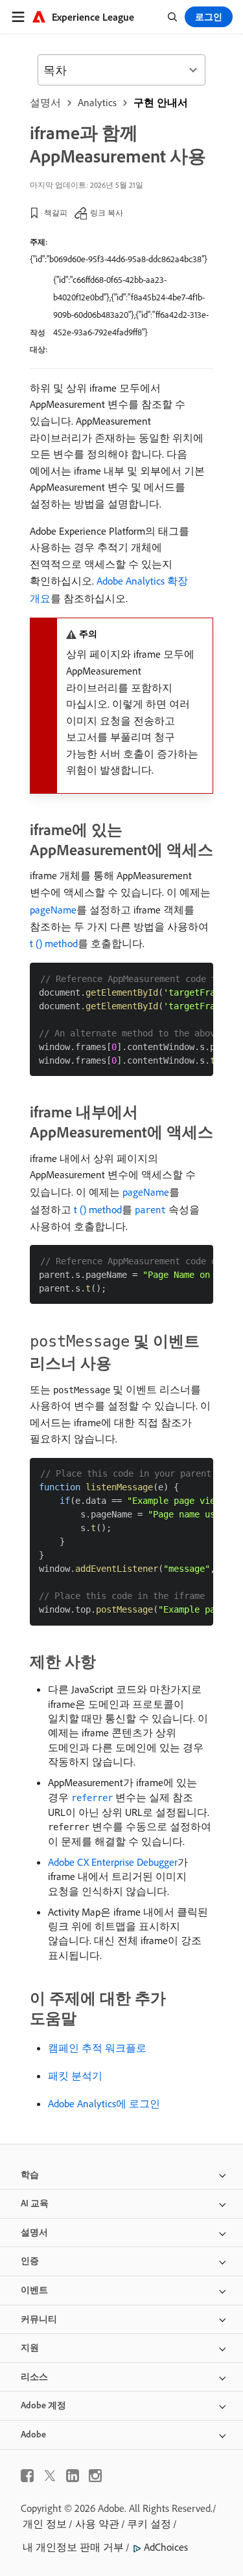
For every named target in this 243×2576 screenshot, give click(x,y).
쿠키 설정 (149, 2524)
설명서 (45, 102)
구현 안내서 (161, 102)
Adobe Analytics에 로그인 (104, 2103)
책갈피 (56, 213)
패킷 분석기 (75, 2076)
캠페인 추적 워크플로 (97, 2048)
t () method (54, 943)
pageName (53, 910)
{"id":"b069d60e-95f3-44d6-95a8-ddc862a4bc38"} (119, 259)
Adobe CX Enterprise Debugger (113, 1862)
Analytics (97, 102)
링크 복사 (107, 213)
